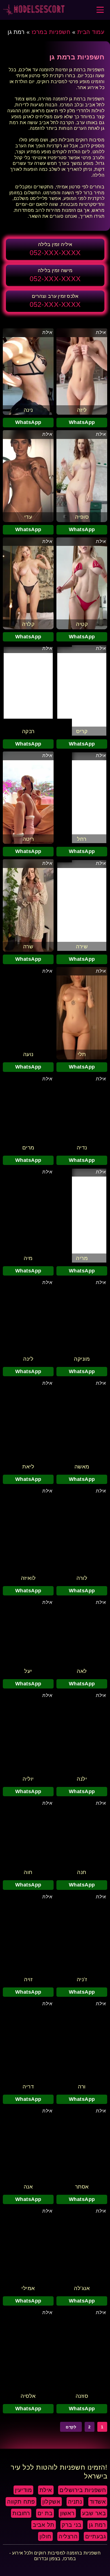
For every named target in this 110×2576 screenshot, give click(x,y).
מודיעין (24, 2490)
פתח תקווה (21, 2502)
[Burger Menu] (100, 10)
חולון (45, 2536)
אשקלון (51, 2502)
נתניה (75, 2502)
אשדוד (98, 2502)
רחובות (21, 2513)
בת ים (45, 2513)
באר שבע (94, 2513)
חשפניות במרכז (51, 32)
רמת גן (97, 2525)
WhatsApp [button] (82, 422)
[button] (55, 249)
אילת (101, 332)
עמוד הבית (91, 32)
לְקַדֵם (71, 2427)
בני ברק (72, 2525)
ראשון (67, 2513)
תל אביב (44, 2525)
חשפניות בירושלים (83, 2490)
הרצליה (68, 2536)
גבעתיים (96, 2536)
